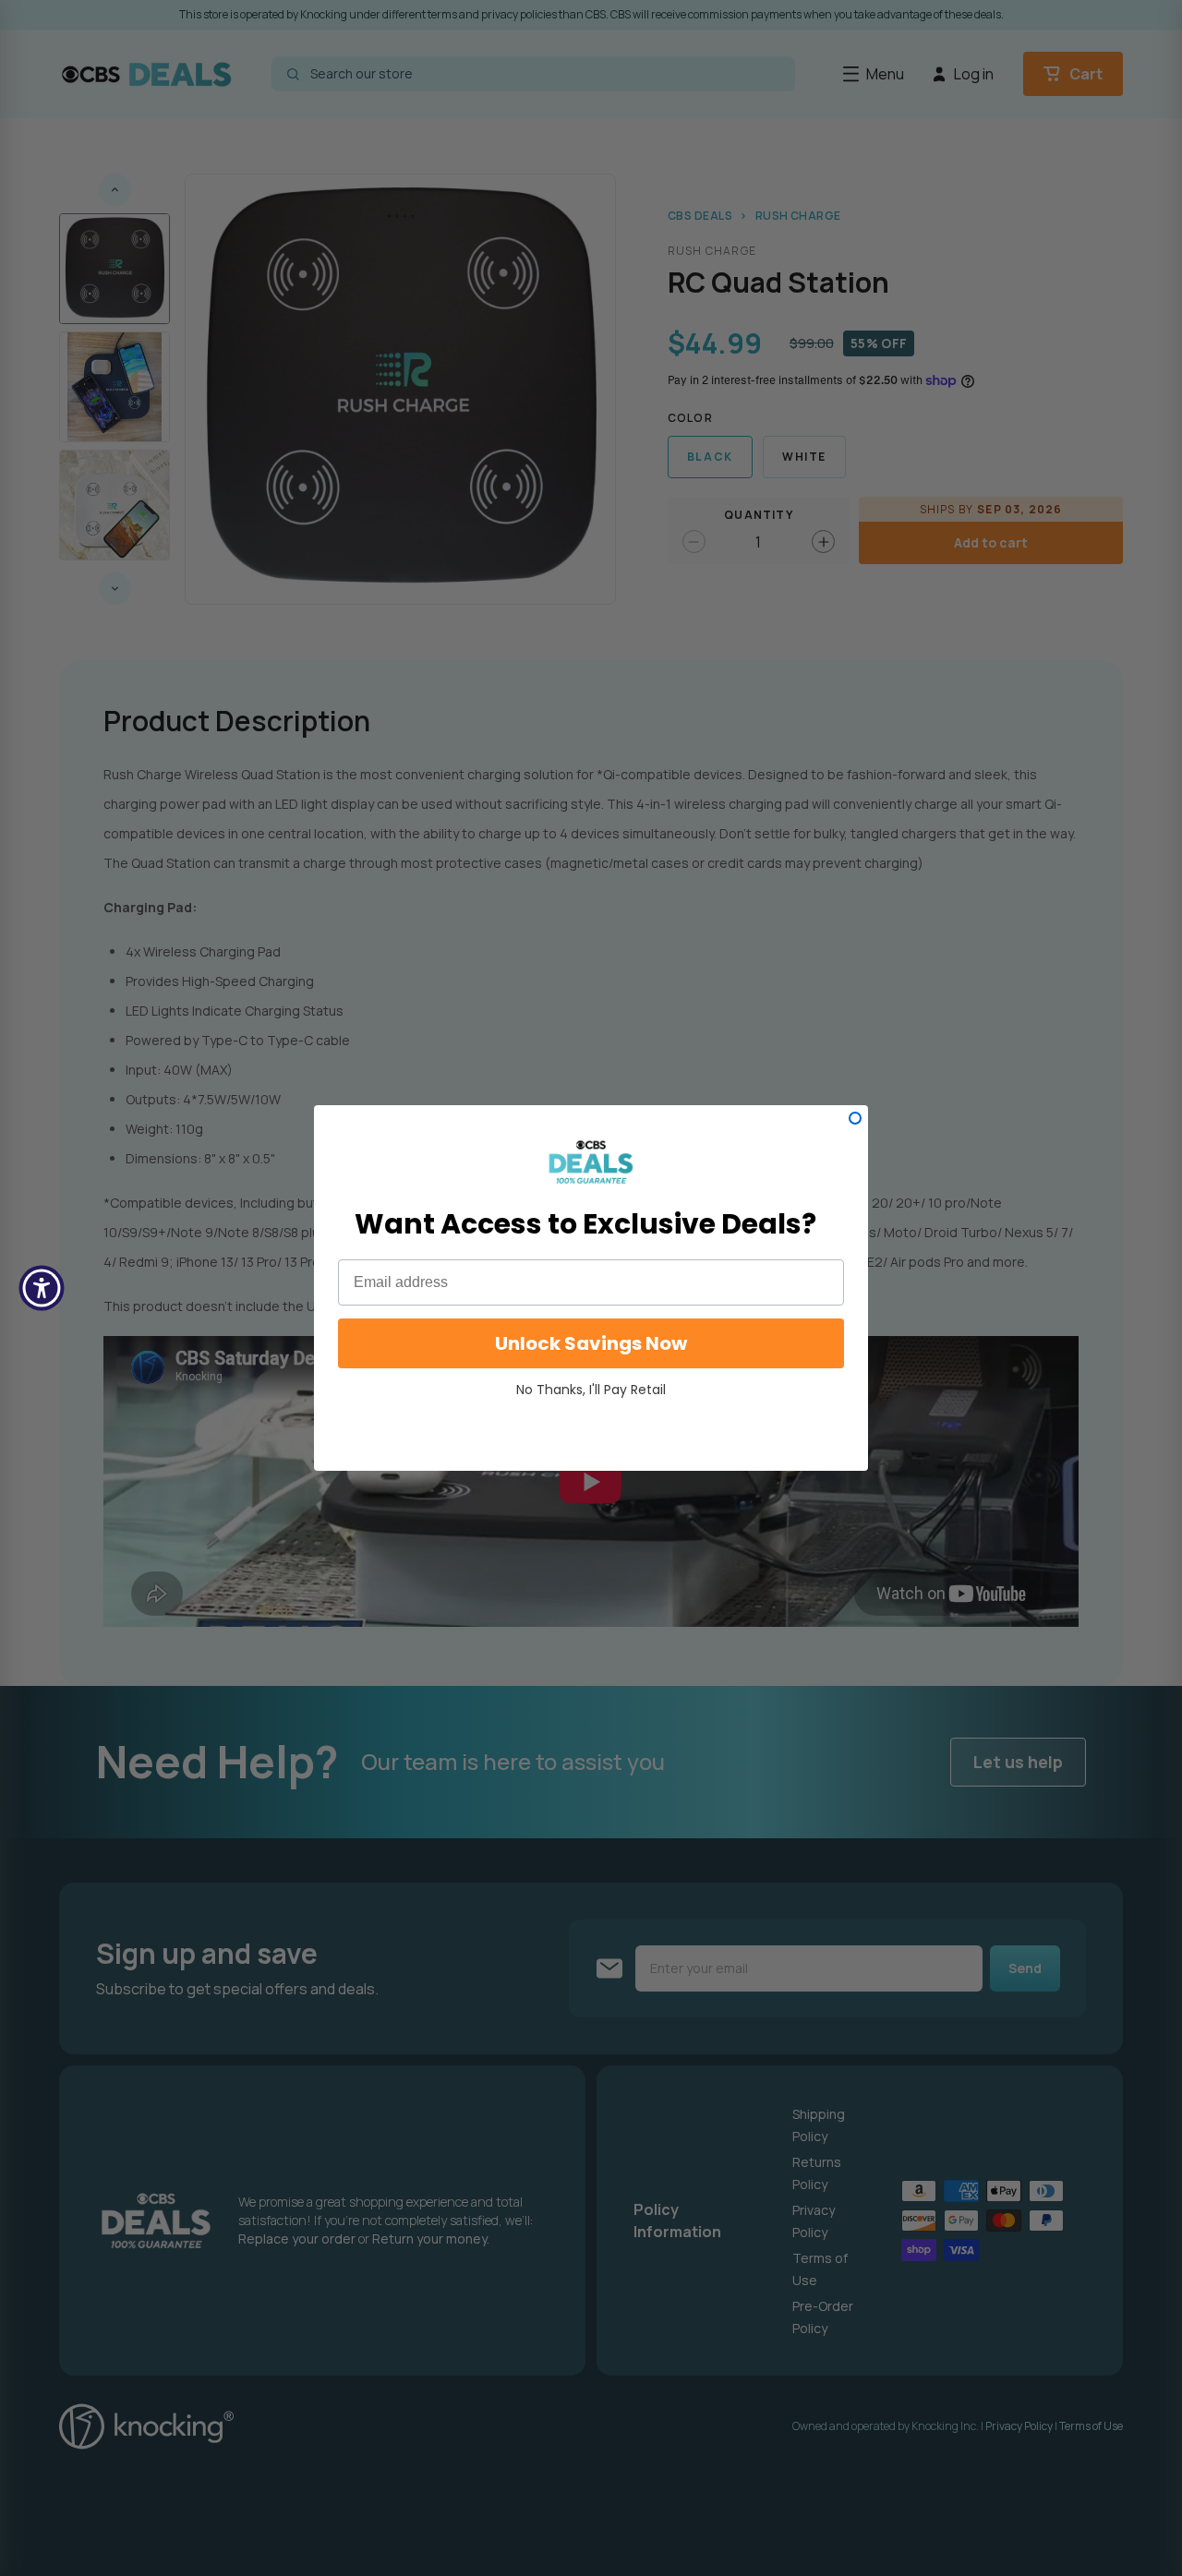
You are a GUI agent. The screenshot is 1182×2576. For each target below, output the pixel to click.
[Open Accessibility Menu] (42, 1288)
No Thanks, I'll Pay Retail (591, 1390)
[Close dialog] (855, 1118)
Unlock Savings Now (591, 1343)
